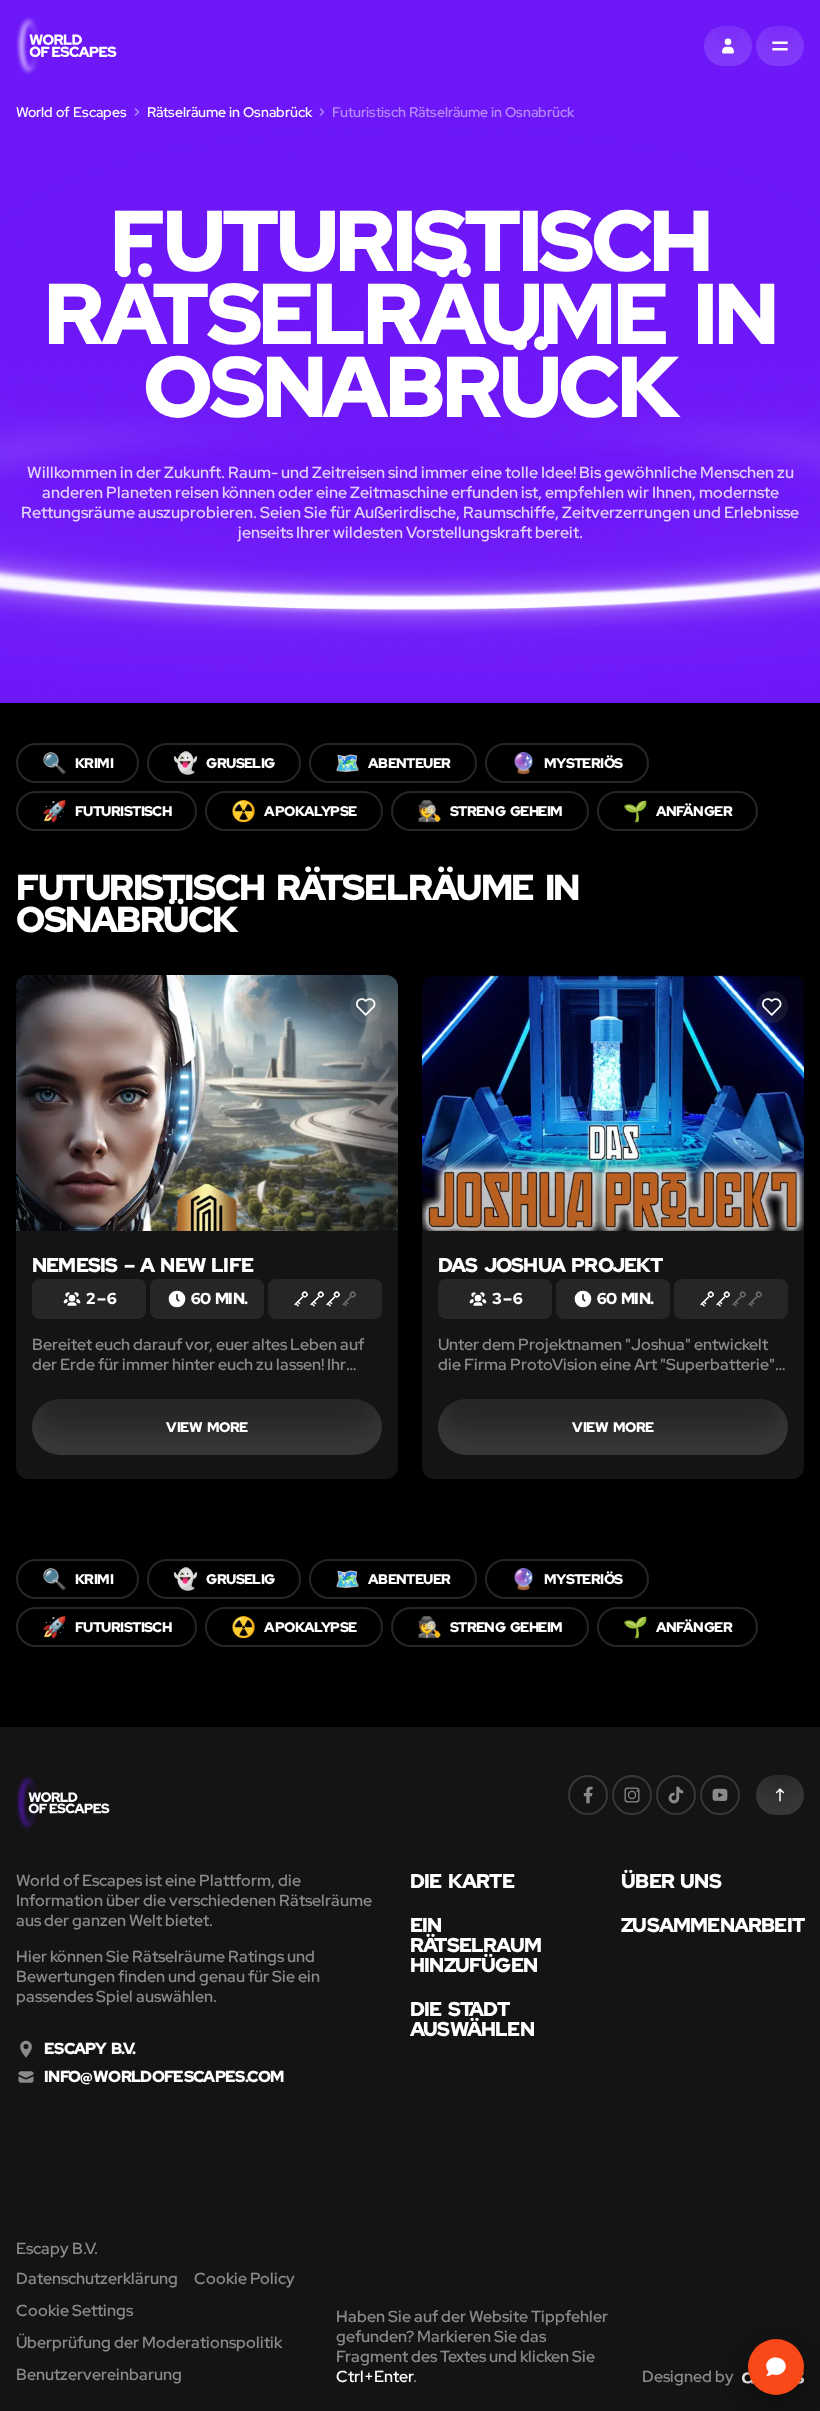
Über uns (671, 1881)
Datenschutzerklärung (97, 2278)
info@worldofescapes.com (163, 2077)
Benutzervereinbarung (99, 2374)
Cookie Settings (74, 2310)
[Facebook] (588, 1795)
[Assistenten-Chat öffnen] (776, 2367)
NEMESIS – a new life (142, 1265)
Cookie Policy (244, 2278)
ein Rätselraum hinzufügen (475, 1945)
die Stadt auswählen (472, 2019)
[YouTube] (720, 1795)
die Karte (462, 1881)
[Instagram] (632, 1795)
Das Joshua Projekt (550, 1265)
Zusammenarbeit (712, 1925)
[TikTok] (676, 1795)
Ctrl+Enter (374, 2376)
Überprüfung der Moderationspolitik (149, 2342)
